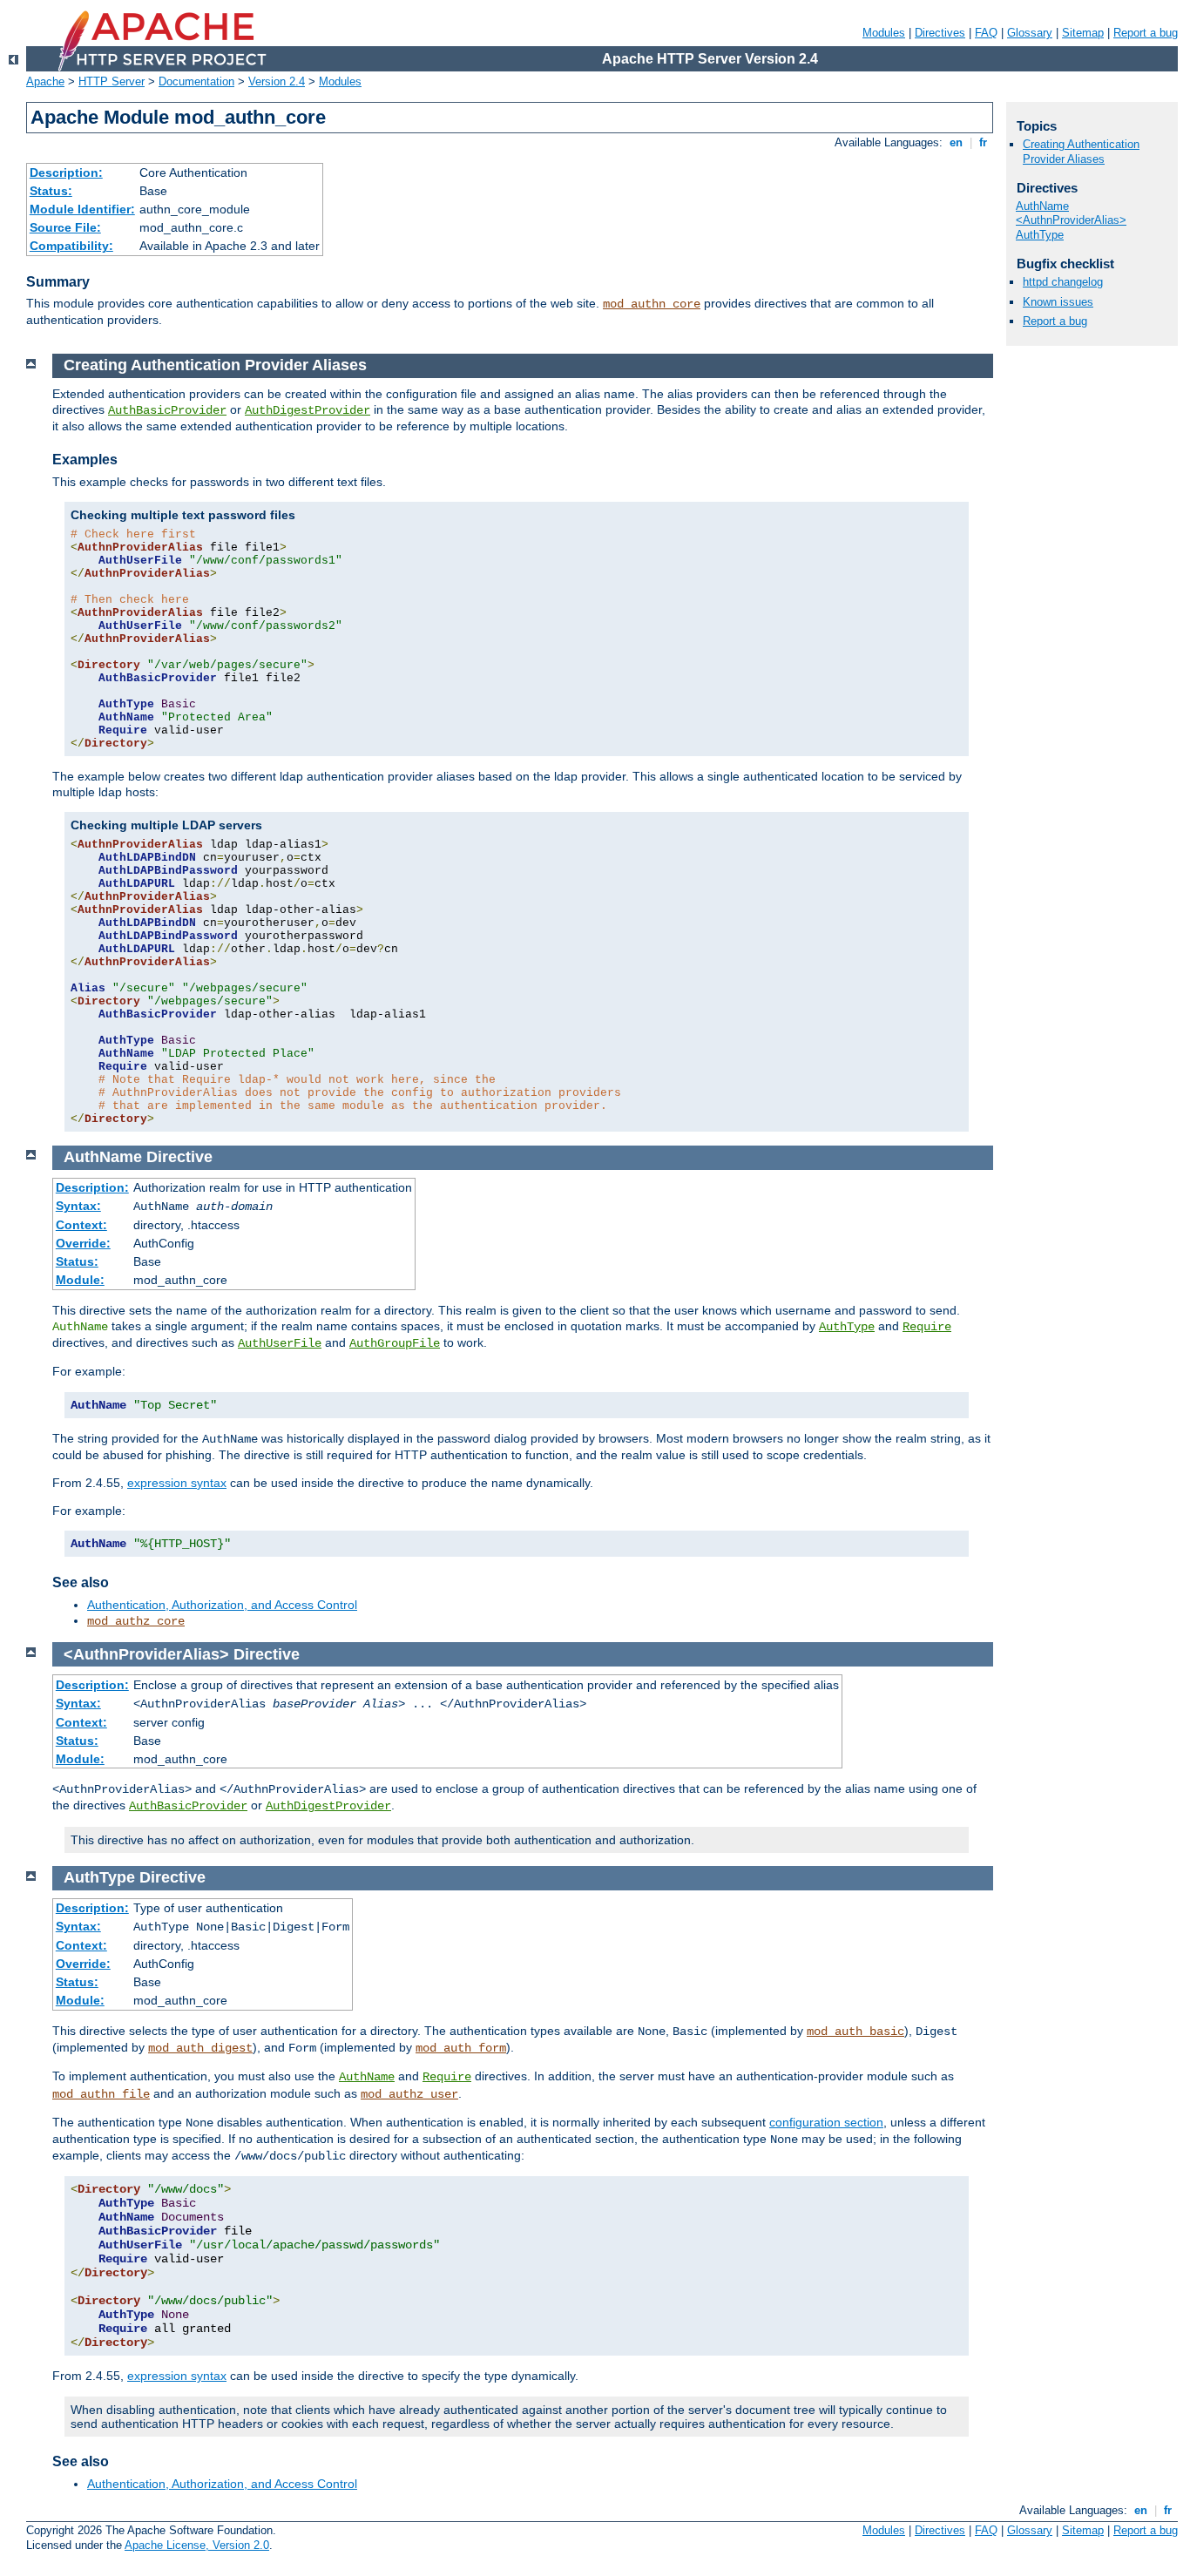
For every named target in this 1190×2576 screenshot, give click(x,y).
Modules (884, 33)
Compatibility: (71, 246)
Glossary (1030, 33)
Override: (83, 1243)
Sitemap (1083, 33)
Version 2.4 (277, 81)
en (956, 142)
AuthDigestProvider (308, 410)
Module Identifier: (82, 209)
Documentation (196, 81)
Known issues (1058, 302)
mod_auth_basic (855, 2032)
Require (927, 1327)
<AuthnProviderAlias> (1071, 220)
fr (983, 142)
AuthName (367, 2077)
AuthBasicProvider (167, 410)
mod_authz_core (136, 1621)
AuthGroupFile (395, 1343)
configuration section (826, 2122)
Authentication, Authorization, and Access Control (222, 1605)
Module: (80, 1280)
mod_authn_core (652, 304)
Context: (81, 1225)
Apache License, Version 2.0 (197, 2545)
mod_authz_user (409, 2094)
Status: (51, 191)
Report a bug (1146, 33)
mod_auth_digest (200, 2048)
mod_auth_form (461, 2048)
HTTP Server (112, 81)
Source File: (65, 227)
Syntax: (78, 1206)
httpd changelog (1063, 282)
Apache (45, 81)
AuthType (847, 1327)
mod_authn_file (101, 2094)
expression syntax (177, 1483)
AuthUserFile (280, 1343)
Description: (66, 172)
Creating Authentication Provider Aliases (1081, 152)
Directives (940, 33)
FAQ (986, 33)
